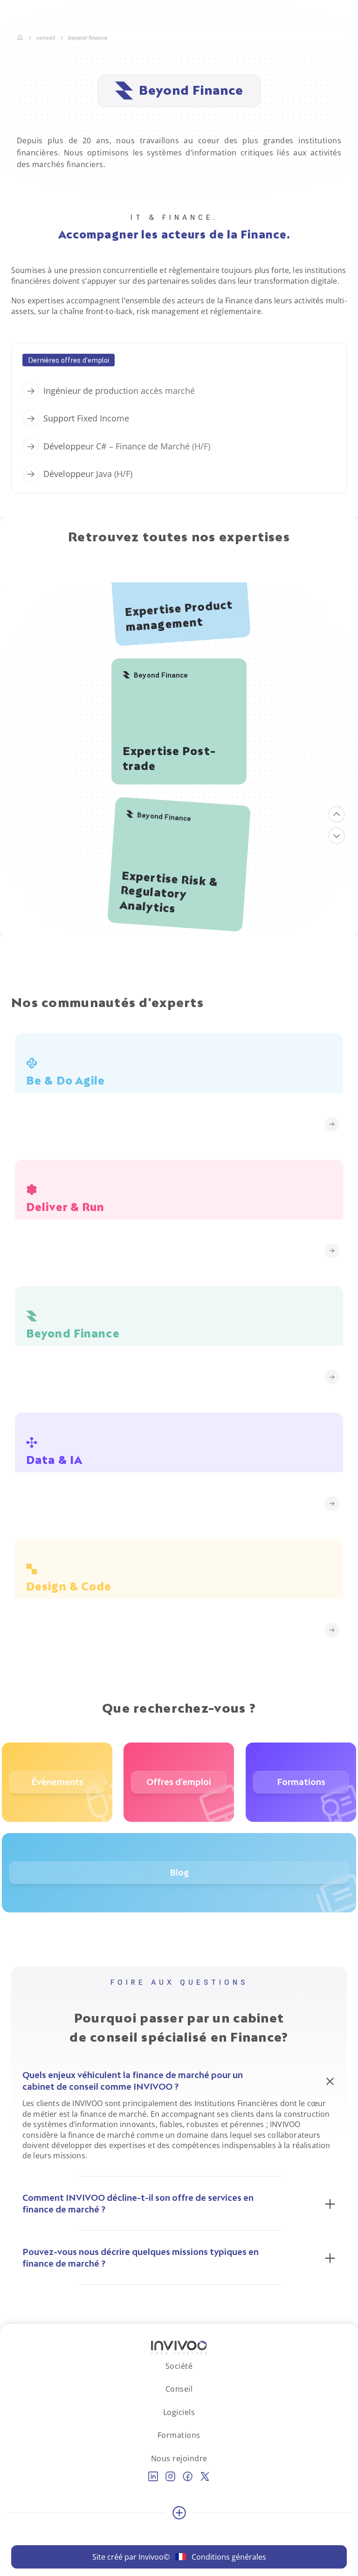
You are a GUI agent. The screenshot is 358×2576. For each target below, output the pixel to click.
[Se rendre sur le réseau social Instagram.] (170, 2476)
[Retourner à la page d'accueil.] (20, 38)
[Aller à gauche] (337, 814)
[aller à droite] (337, 836)
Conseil (46, 38)
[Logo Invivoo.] (179, 2348)
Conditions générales (229, 2557)
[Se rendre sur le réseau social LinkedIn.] (153, 2476)
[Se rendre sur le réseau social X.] (205, 2476)
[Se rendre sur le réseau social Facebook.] (188, 2476)
